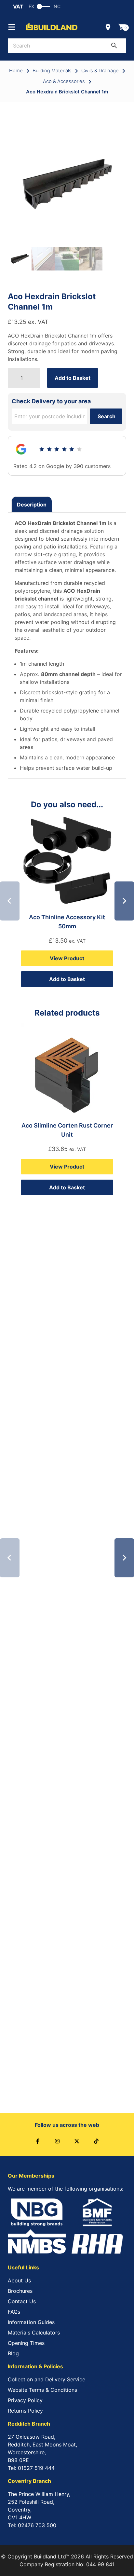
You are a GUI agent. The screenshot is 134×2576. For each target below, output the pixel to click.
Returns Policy (25, 2411)
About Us (19, 2280)
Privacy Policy (25, 2400)
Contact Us (22, 2301)
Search (107, 416)
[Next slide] (124, 901)
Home (16, 71)
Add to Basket (73, 378)
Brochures (20, 2291)
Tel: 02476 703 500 (32, 2525)
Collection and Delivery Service (47, 2379)
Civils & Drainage (100, 71)
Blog (13, 2353)
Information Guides (31, 2322)
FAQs (14, 2312)
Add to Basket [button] (67, 979)
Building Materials (52, 71)
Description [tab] (32, 505)
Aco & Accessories (64, 81)
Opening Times (26, 2343)
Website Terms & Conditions (42, 2390)
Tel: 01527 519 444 (31, 2468)
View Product (67, 958)
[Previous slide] (10, 901)
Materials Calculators (34, 2333)
